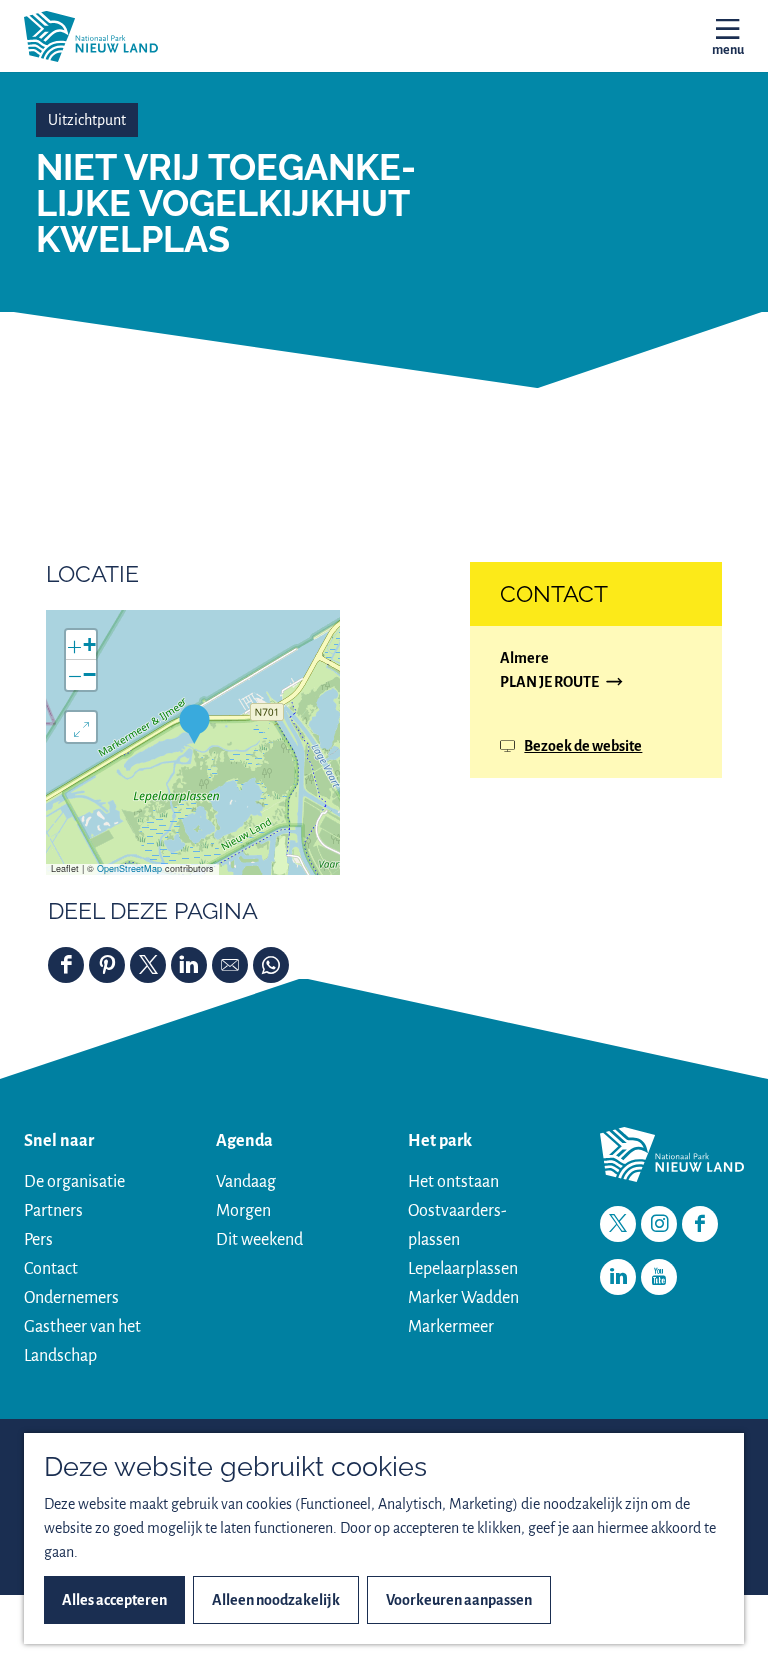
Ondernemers (71, 1298)
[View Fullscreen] (81, 727)
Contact (51, 1269)
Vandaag (246, 1182)
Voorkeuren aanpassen (459, 1600)
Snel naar (59, 1141)
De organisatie (74, 1182)
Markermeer (451, 1327)
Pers (38, 1240)
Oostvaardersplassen (457, 1225)
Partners (53, 1211)
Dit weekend (259, 1240)
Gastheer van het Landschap (82, 1341)
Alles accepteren (114, 1600)
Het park (440, 1141)
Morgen (243, 1211)
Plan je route (549, 683)
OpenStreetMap (129, 868)
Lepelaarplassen (463, 1269)
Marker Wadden (463, 1298)
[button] (194, 723)
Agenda (244, 1141)
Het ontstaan (453, 1182)
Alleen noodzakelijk (276, 1600)
